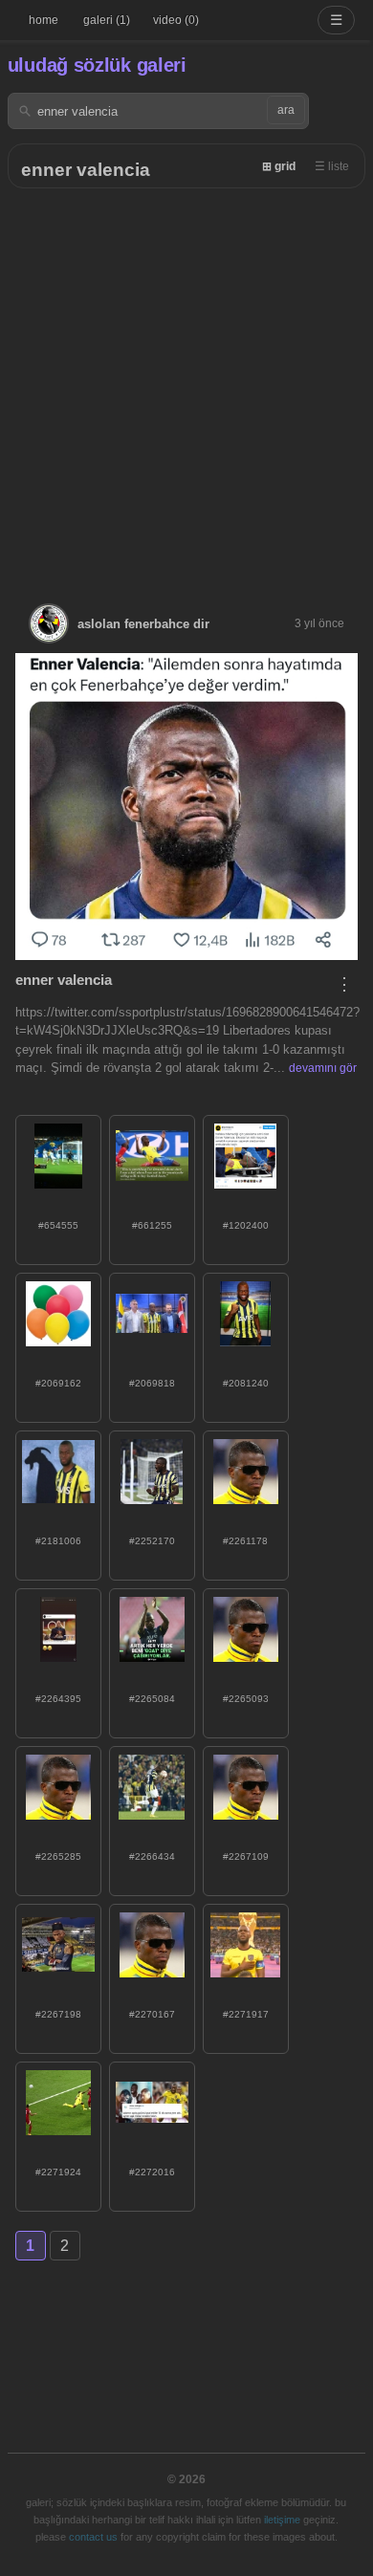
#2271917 (246, 2014)
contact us (93, 2537)
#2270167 (152, 2014)
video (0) (176, 20)
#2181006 (58, 1541)
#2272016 (152, 2172)
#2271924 (58, 2172)
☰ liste (332, 166)
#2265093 (246, 1699)
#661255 (152, 1225)
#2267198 (58, 2014)
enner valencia (86, 170)
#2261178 (245, 1541)
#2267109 (246, 1856)
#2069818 (152, 1383)
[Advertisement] (186, 384)
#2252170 (152, 1541)
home (44, 20)
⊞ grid (279, 166)
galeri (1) (107, 20)
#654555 (58, 1225)
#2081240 (246, 1383)
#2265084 (152, 1699)
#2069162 (58, 1383)
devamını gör (323, 1068)
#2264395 (58, 1699)
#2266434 (152, 1856)
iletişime (282, 2520)
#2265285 (58, 1856)
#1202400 (246, 1225)
